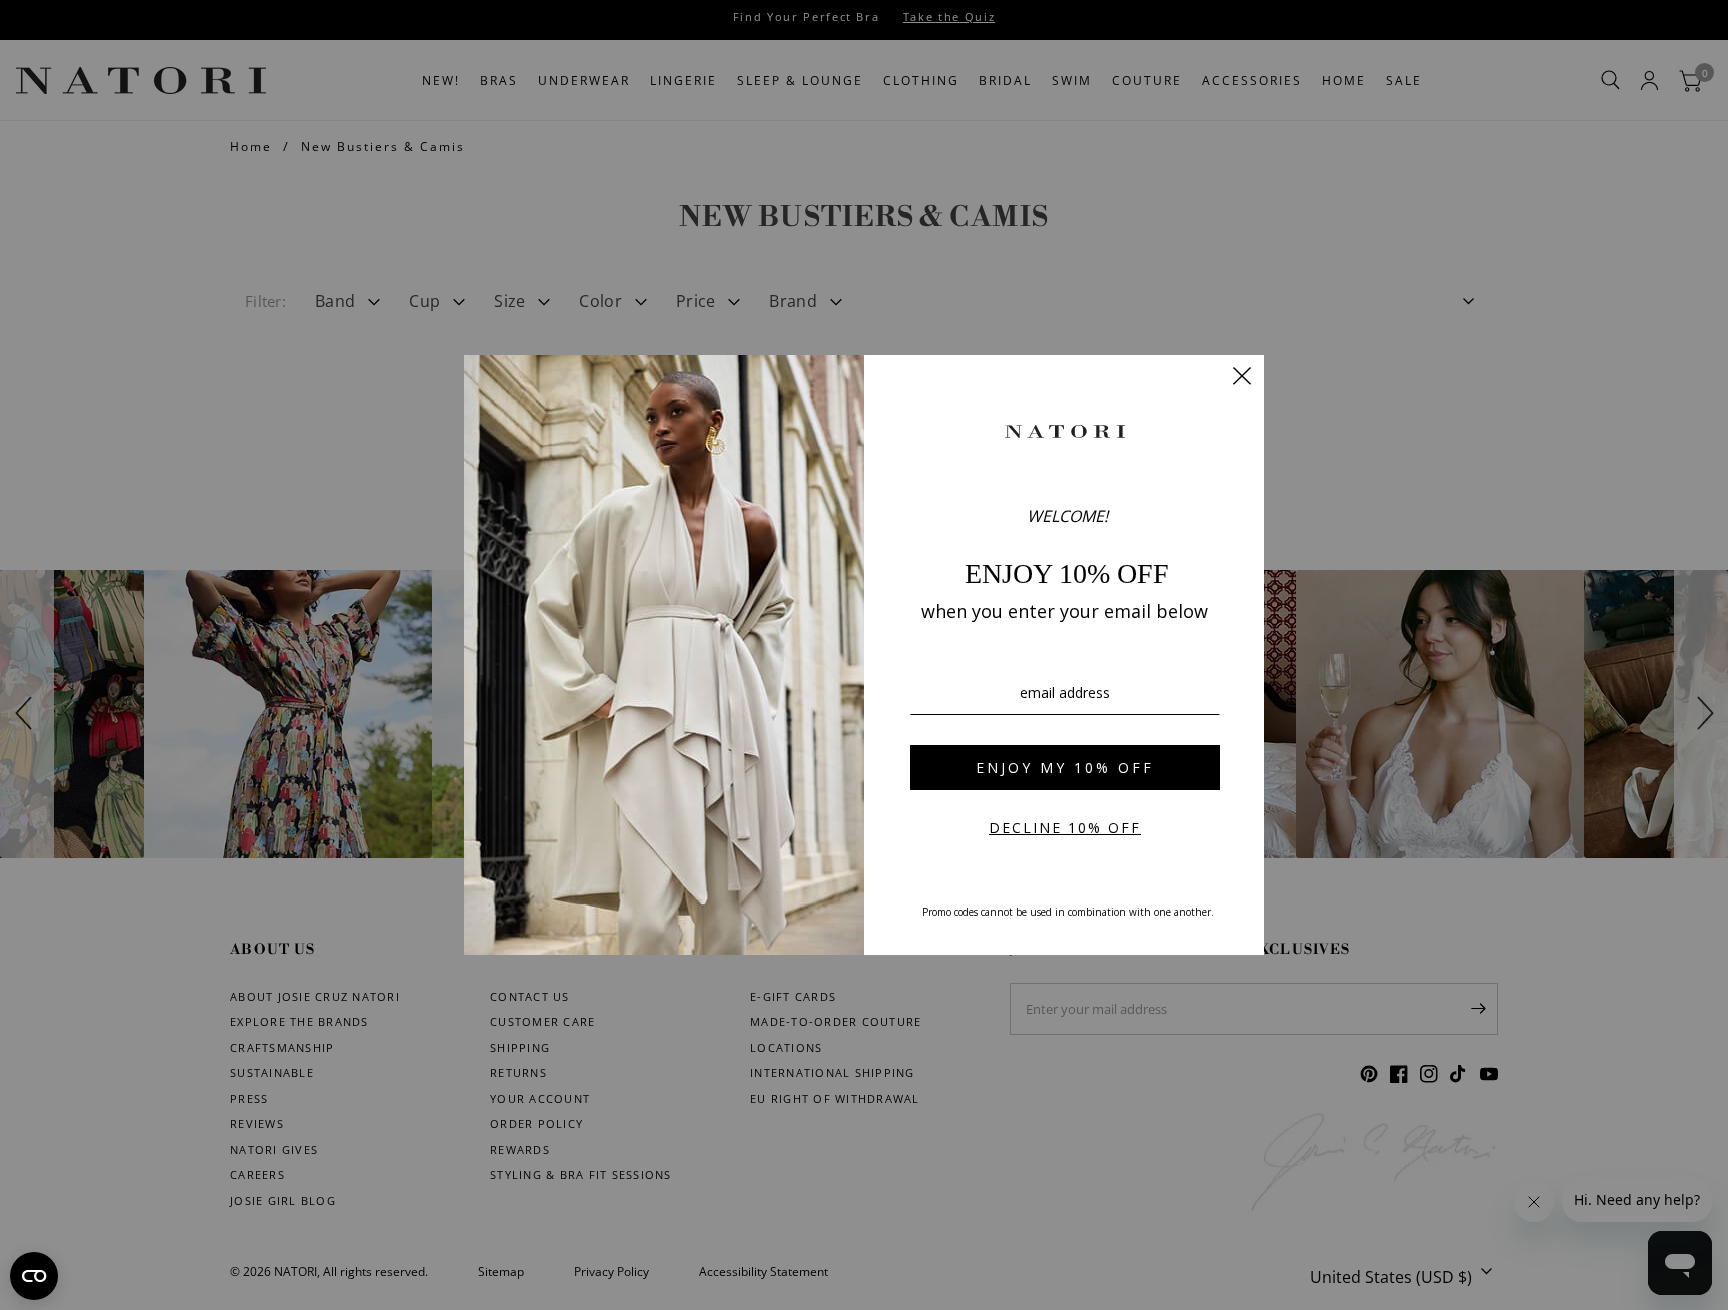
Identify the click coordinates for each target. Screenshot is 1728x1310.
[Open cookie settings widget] (34, 1276)
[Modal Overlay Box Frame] (864, 655)
